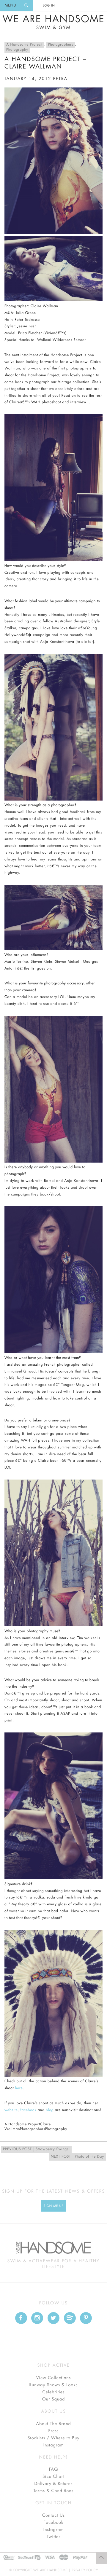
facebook (28, 2110)
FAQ (53, 2470)
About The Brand (53, 2424)
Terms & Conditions (54, 2491)
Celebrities (53, 2392)
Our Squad (53, 2399)
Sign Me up (54, 2206)
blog (50, 2110)
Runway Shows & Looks (54, 2385)
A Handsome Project (24, 45)
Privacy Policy (85, 2570)
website (11, 2110)
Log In (49, 6)
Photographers (61, 45)
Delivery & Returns (53, 2484)
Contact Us (53, 2516)
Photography (17, 50)
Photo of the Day (77, 2157)
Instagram (53, 2445)
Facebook (53, 2523)
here (19, 2088)
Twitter (53, 2537)
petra (60, 79)
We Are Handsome (53, 22)
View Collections (54, 2378)
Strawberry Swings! (36, 2149)
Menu (10, 6)
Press (53, 2431)
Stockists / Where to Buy (54, 2438)
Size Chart (53, 2477)
